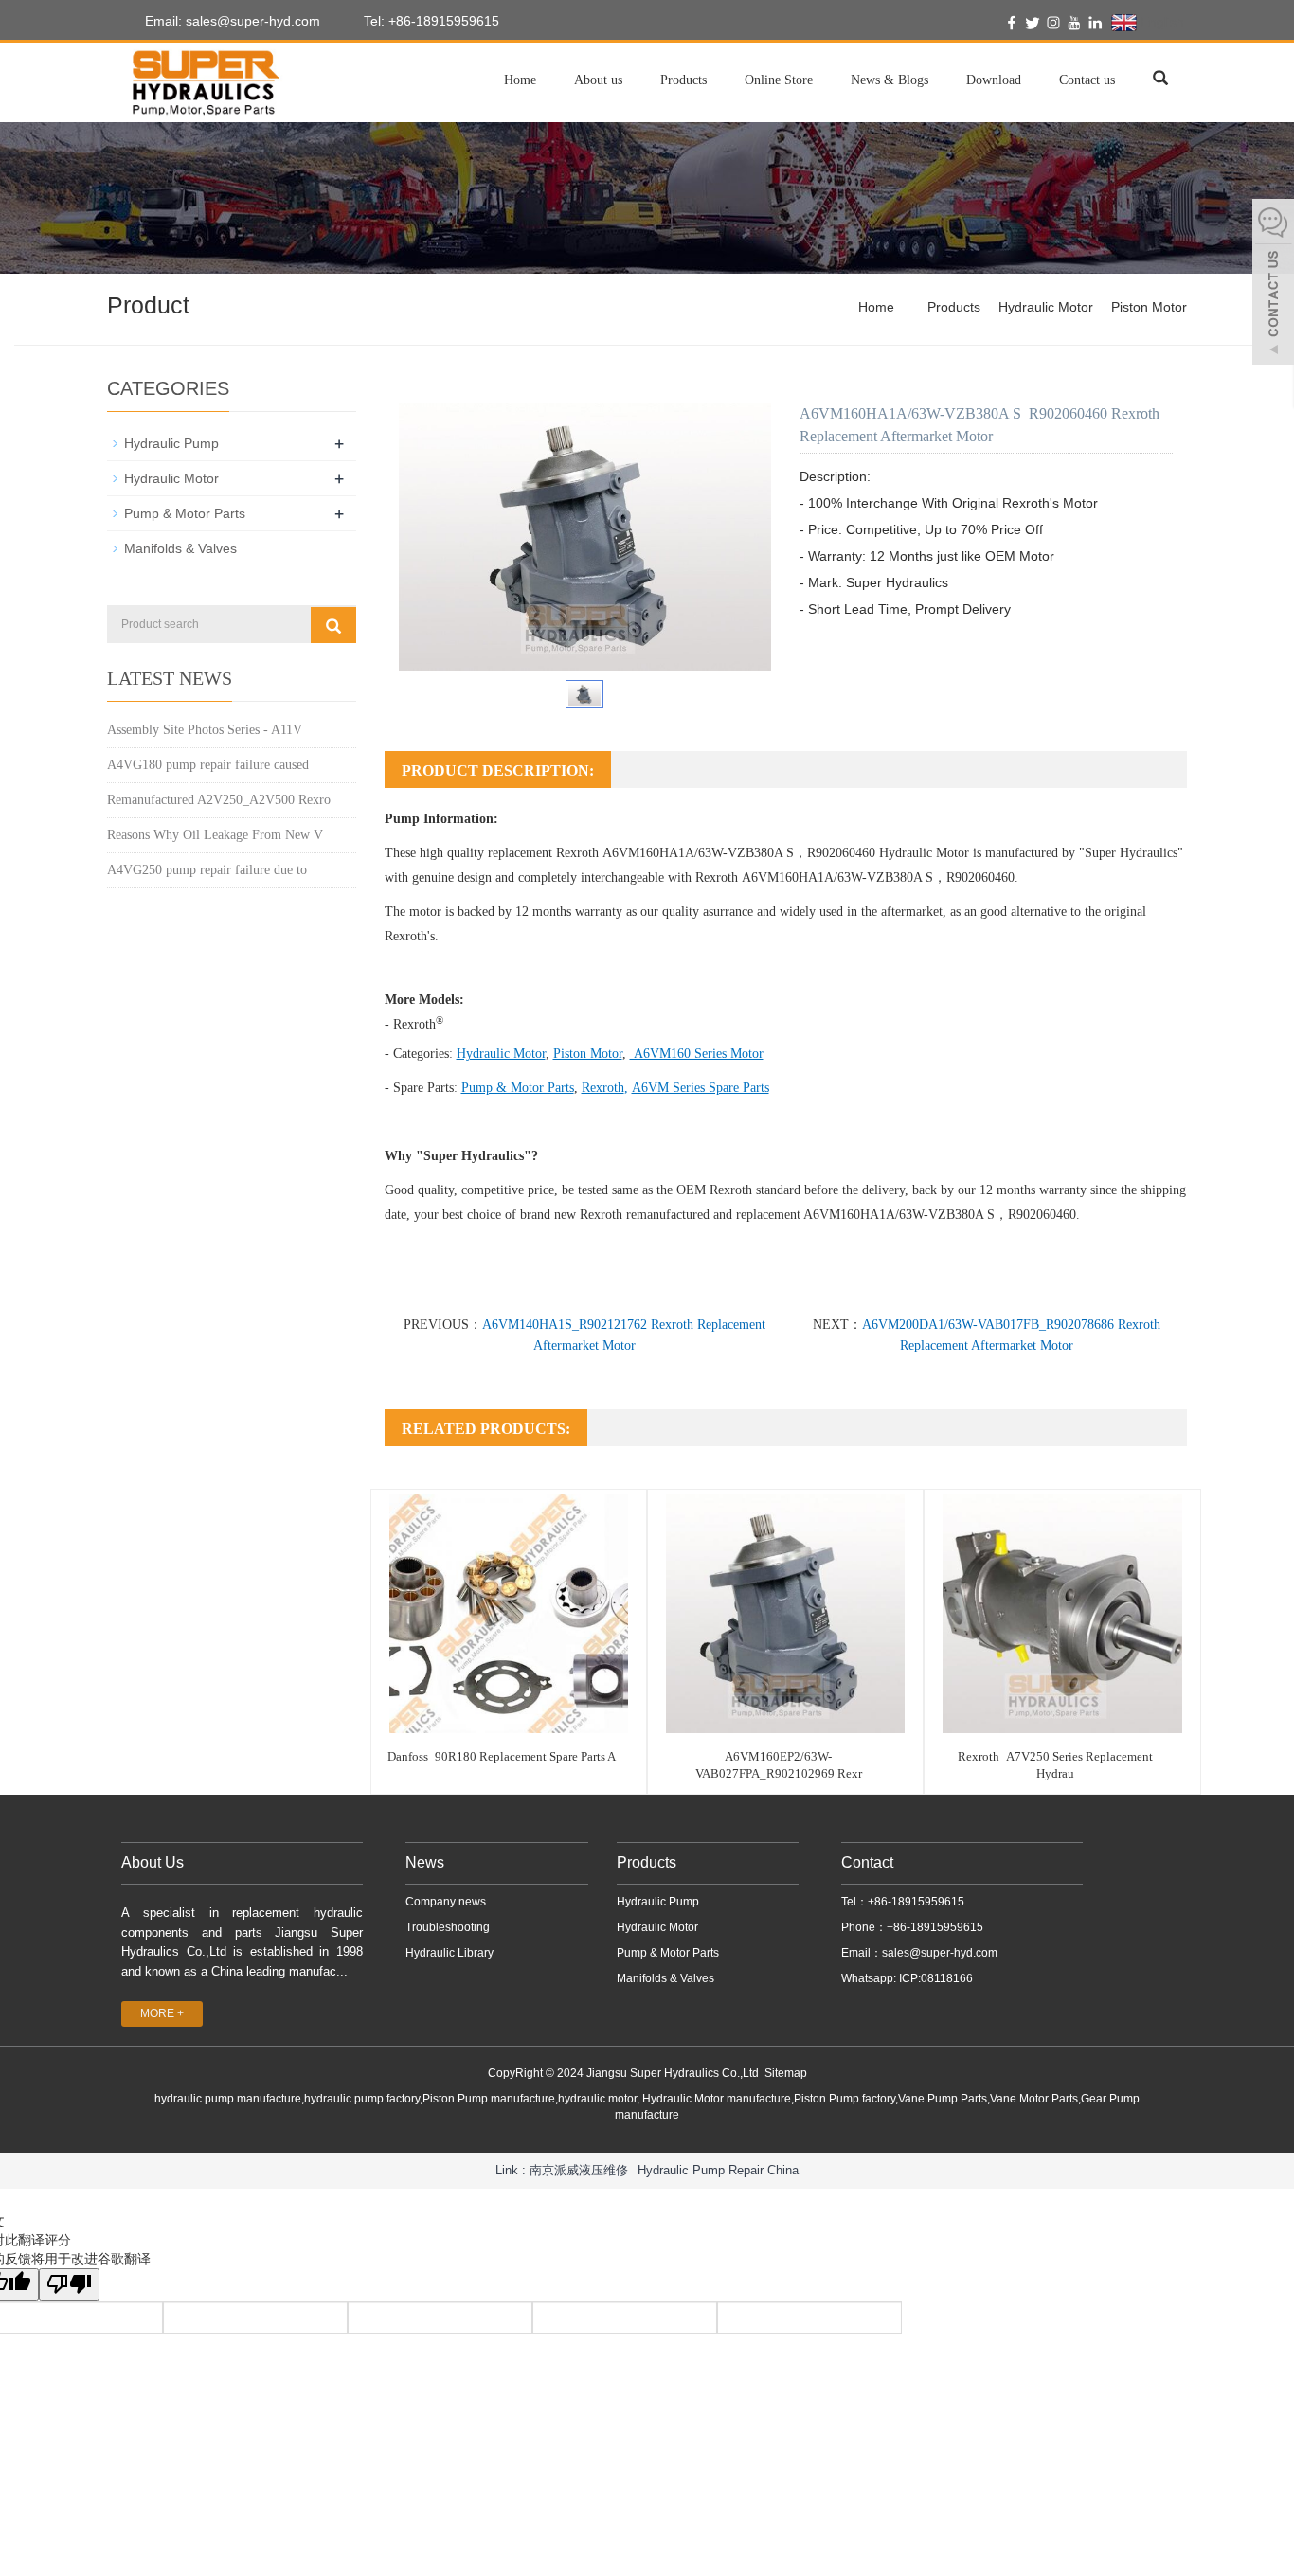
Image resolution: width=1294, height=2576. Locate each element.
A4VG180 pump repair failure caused (208, 765)
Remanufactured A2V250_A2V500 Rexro (219, 800)
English (1160, 22)
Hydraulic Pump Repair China (718, 2170)
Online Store (779, 80)
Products (683, 80)
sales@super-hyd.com (940, 1953)
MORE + (162, 2013)
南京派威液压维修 (579, 2170)
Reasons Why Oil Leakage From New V (215, 835)
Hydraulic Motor (1046, 307)
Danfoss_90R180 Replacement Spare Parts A (502, 1756)
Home (520, 80)
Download (994, 80)
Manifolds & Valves (180, 548)
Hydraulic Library (449, 1953)
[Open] (1273, 284)
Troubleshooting (448, 1927)
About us (598, 80)
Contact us (1087, 80)
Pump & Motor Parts (185, 513)
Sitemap (786, 2073)
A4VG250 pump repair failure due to (207, 870)
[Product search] (333, 625)
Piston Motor (1149, 307)
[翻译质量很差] (69, 2285)
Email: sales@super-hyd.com (231, 21)
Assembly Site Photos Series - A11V (205, 730)
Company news (446, 1902)
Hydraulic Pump (171, 443)
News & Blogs (890, 80)
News (425, 1862)
